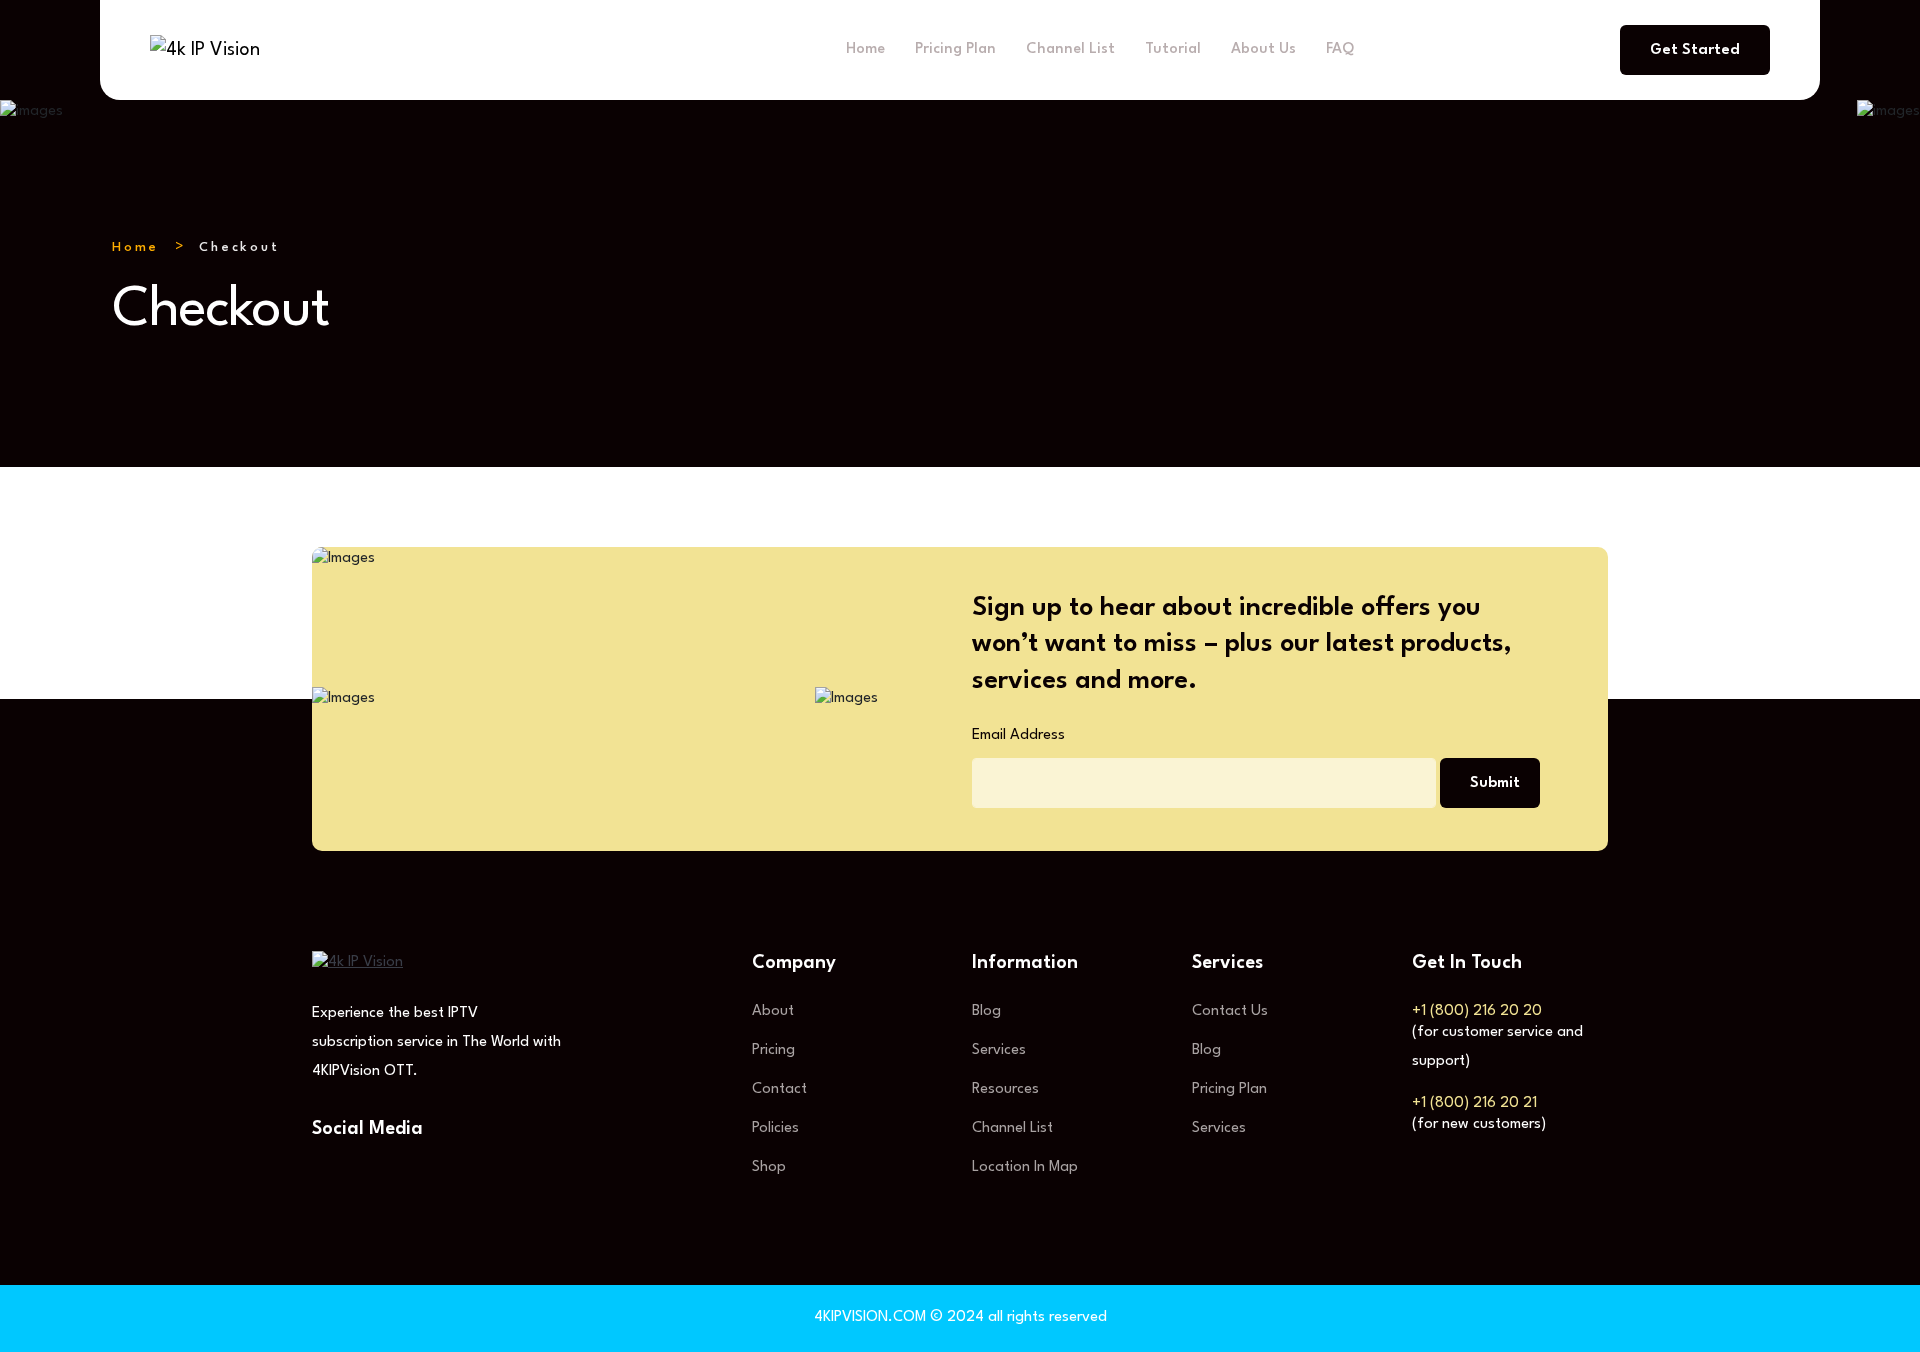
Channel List (1070, 49)
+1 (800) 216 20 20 (1477, 1011)
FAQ (1340, 49)
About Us (1263, 49)
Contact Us (1230, 1011)
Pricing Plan (955, 49)
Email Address (1018, 735)
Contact (779, 1089)
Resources (1005, 1089)
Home (865, 49)
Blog (986, 1011)
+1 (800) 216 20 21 (1474, 1103)
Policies (775, 1128)
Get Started (1695, 50)
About (773, 1011)
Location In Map (1025, 1167)
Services (999, 1050)
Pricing (773, 1050)
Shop (769, 1167)
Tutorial (1173, 49)
